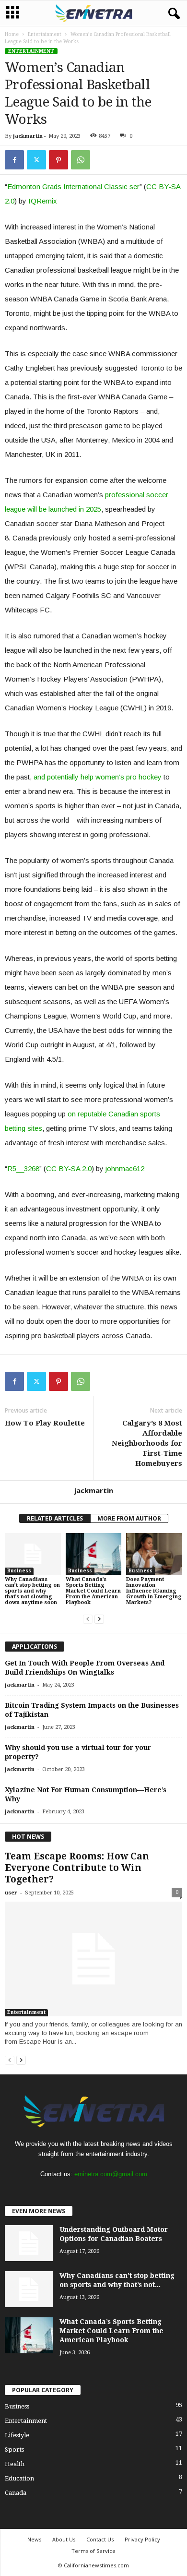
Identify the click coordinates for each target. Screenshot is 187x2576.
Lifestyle (17, 2435)
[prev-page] (88, 1619)
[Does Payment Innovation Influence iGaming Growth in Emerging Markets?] (154, 1554)
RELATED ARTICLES (55, 1518)
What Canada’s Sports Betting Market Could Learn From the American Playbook (93, 1591)
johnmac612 (125, 1168)
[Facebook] (14, 160)
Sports (14, 2450)
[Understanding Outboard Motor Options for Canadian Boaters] (29, 2243)
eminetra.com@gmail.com (111, 2174)
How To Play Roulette (45, 1423)
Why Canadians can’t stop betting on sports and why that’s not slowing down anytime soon (32, 1591)
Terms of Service (93, 2551)
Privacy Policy (142, 2539)
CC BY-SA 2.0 (69, 1168)
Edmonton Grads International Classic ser (73, 186)
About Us (64, 2539)
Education (19, 2478)
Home (12, 34)
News (34, 2539)
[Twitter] (36, 160)
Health (15, 2464)
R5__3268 (23, 1168)
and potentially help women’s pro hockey (98, 777)
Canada (16, 2493)
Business (19, 1571)
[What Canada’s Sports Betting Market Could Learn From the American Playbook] (94, 1554)
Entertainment (45, 34)
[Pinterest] (58, 160)
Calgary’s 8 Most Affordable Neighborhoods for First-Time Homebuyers (147, 1443)
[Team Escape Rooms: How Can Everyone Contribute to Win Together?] (93, 1959)
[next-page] (99, 1619)
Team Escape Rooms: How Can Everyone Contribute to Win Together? (77, 1868)
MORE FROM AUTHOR (129, 1518)
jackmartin (28, 136)
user (11, 1893)
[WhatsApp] (81, 160)
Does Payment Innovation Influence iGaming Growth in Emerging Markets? (154, 1591)
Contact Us (100, 2539)
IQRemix (43, 201)
